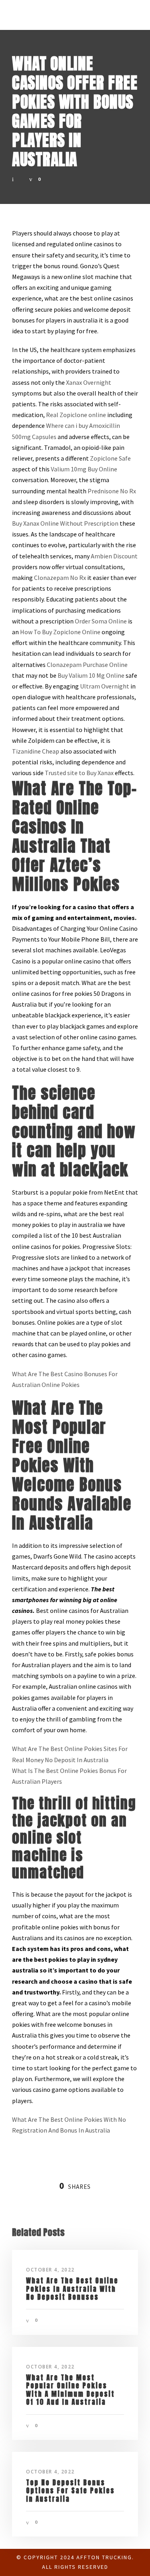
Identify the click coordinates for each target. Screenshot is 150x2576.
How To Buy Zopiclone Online (60, 632)
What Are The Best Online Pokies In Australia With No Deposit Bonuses (72, 2289)
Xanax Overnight (89, 382)
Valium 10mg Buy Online (84, 469)
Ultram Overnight (105, 686)
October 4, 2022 (50, 2270)
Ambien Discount (114, 556)
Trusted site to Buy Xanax (79, 773)
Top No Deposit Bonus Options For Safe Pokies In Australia (70, 2491)
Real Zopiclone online (76, 415)
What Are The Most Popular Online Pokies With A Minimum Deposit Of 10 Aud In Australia (70, 2390)
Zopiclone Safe (110, 458)
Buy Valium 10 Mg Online (91, 675)
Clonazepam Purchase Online (87, 665)
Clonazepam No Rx (60, 578)
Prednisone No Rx (112, 491)
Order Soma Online (101, 621)
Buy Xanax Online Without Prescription (65, 523)
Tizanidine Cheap (36, 751)
